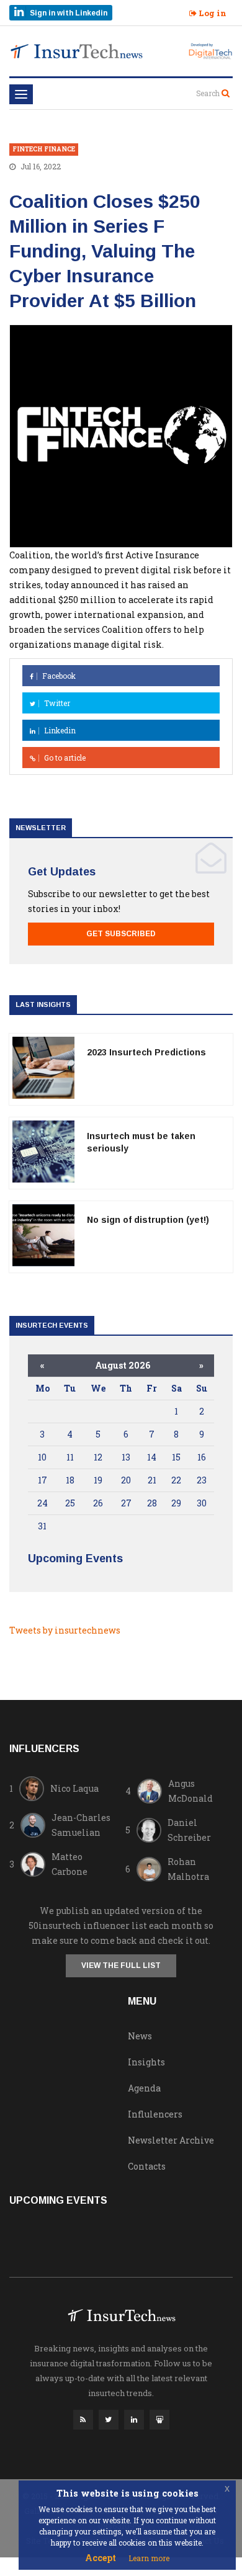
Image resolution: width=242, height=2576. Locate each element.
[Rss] (83, 2423)
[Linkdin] (134, 2423)
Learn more (149, 2558)
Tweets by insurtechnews (65, 1630)
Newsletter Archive (171, 2140)
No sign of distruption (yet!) (148, 1220)
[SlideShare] (159, 2423)
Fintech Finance (44, 149)
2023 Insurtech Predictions (146, 1052)
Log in (212, 13)
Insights (146, 2062)
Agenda (144, 2088)
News (140, 2036)
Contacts (147, 2166)
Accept (101, 2558)
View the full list (121, 1966)
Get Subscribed (121, 934)
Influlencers (155, 2114)
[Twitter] (109, 2423)
